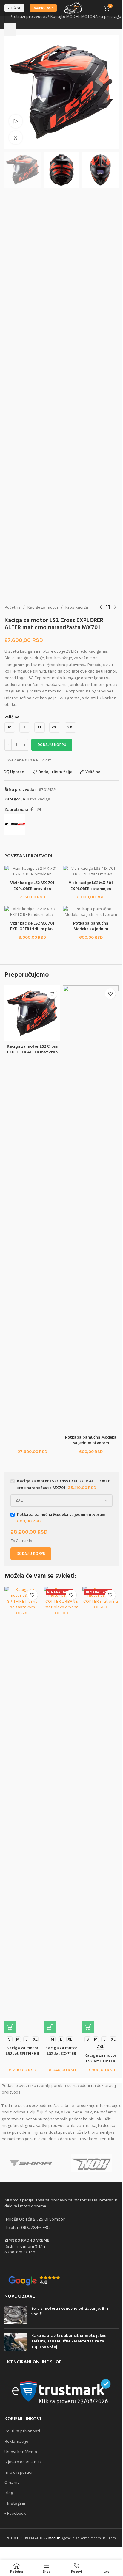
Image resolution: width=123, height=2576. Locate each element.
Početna (13, 607)
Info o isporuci (18, 2472)
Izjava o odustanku (23, 2462)
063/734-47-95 (36, 2228)
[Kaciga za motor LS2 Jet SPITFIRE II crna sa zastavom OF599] (23, 1810)
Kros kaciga (77, 607)
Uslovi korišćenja (21, 2452)
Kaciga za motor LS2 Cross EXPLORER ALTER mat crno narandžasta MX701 (32, 1052)
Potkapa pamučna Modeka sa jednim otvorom (91, 1440)
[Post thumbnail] (16, 2315)
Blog (9, 2493)
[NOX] (92, 2163)
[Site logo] (73, 8)
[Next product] (115, 607)
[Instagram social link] (39, 810)
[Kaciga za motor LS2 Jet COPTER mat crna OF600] (100, 1810)
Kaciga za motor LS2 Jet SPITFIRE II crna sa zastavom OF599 (22, 2057)
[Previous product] (101, 607)
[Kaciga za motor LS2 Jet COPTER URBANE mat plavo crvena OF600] (62, 1810)
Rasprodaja (43, 8)
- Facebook (15, 2513)
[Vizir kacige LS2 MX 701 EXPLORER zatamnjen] (91, 871)
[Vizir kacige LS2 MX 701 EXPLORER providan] (32, 871)
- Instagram (16, 2503)
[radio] (10, 727)
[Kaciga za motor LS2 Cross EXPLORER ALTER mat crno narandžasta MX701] (32, 1013)
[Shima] (31, 2163)
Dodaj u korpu (52, 745)
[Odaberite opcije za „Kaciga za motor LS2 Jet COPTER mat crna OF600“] (88, 2027)
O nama (12, 2482)
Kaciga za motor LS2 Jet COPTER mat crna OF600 (100, 2061)
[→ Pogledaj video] (16, 121)
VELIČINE (14, 8)
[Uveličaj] (16, 138)
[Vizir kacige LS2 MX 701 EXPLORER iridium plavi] (32, 912)
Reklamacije (16, 2441)
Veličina (12, 717)
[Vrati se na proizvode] (108, 607)
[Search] (10, 29)
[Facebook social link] (32, 810)
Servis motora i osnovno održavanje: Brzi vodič (70, 2312)
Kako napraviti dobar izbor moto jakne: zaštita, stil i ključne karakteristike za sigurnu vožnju (69, 2342)
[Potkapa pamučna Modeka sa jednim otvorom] (91, 912)
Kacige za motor (43, 607)
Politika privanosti (22, 2431)
